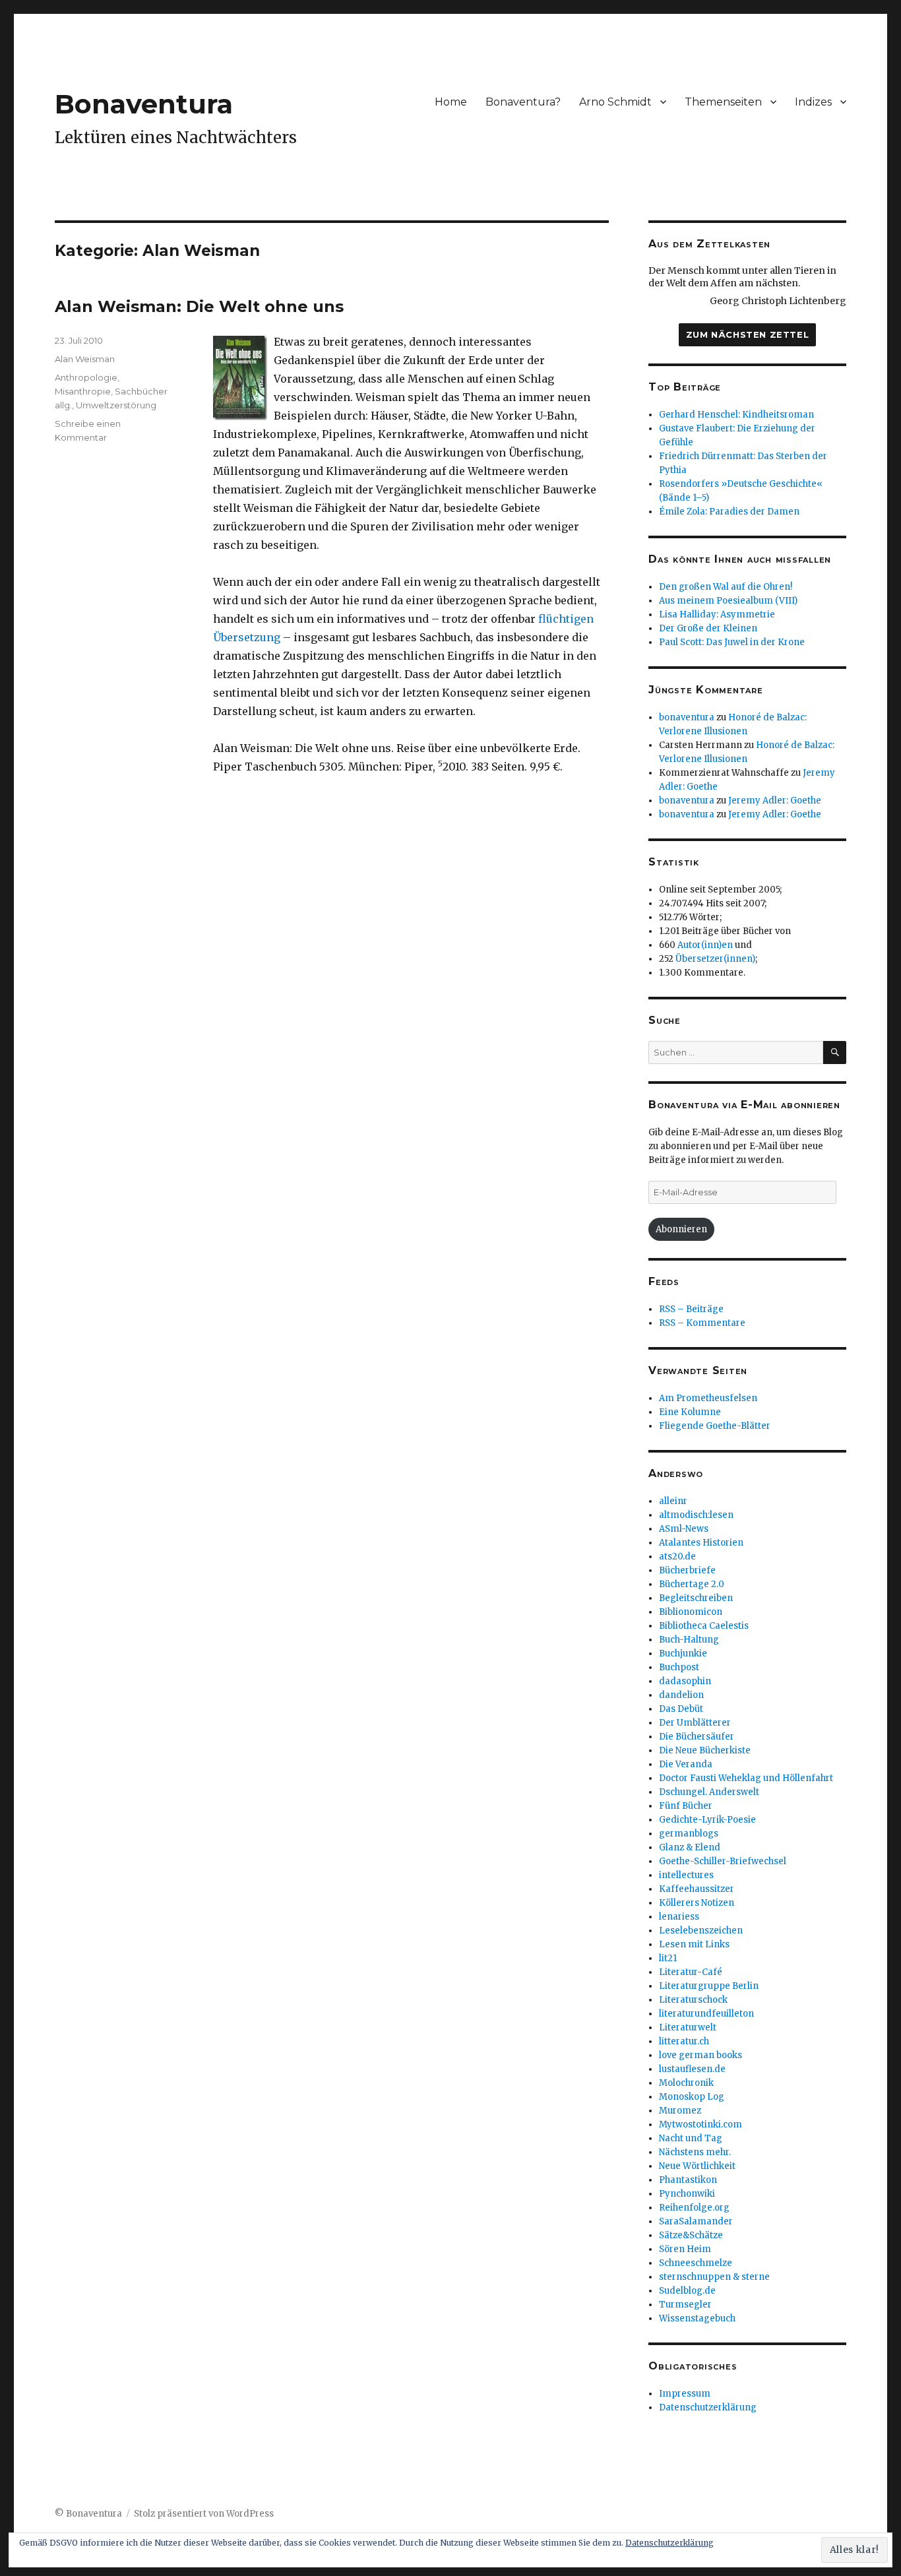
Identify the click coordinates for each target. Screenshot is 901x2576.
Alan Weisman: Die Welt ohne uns (199, 306)
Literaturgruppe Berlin (709, 1986)
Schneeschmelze (696, 2263)
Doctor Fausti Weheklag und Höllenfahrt (746, 1778)
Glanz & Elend (690, 1847)
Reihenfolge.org (694, 2208)
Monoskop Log (692, 2097)
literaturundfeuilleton (706, 2014)
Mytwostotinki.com (700, 2124)
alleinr (673, 1501)
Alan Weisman (85, 359)
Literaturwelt (688, 2027)
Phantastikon (688, 2180)
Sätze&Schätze (691, 2235)
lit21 (668, 1958)
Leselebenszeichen (701, 1931)
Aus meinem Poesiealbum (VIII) (728, 601)
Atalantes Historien (701, 1543)
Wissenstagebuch (697, 2318)
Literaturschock (693, 2000)
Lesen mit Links (694, 1944)
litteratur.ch (684, 2041)
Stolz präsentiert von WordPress (204, 2514)
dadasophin (685, 1681)
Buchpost (679, 1667)
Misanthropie (83, 391)
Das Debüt (681, 1709)
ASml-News (684, 1529)
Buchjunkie (683, 1653)
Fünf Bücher (686, 1806)
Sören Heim (685, 2249)
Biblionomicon (691, 1612)
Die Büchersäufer (697, 1737)
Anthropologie (86, 377)
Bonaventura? (523, 102)
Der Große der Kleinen (708, 628)
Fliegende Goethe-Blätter (715, 1426)
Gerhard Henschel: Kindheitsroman (736, 415)
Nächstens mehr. (695, 2152)
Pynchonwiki (687, 2194)
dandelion (681, 1695)
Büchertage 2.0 (692, 1584)
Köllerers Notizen (697, 1903)
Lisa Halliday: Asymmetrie (717, 614)
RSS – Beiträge (691, 1309)
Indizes (813, 102)
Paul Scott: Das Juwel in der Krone (732, 642)
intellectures (686, 1875)
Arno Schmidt (615, 102)
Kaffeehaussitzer (697, 1889)
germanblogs (689, 1834)
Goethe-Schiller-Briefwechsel (723, 1861)
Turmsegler (685, 2305)
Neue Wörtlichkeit (697, 2166)
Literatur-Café (691, 1972)
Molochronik (686, 2083)
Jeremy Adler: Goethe (775, 801)
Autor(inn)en (705, 945)
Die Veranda (686, 1764)
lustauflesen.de (692, 2069)
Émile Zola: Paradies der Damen (729, 512)
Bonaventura (144, 104)
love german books (700, 2055)
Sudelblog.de (687, 2291)
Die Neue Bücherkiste (705, 1750)
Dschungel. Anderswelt (709, 1792)
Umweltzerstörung (116, 405)
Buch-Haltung (689, 1640)
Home (451, 102)
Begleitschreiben (696, 1598)
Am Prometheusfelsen (708, 1398)
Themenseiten (723, 102)
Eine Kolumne (690, 1412)
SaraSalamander (696, 2221)
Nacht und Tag (691, 2138)
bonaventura (687, 717)
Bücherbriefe (687, 1570)
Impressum (685, 2394)
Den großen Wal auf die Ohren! (726, 587)
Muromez (680, 2111)
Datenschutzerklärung (708, 2407)
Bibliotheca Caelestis (704, 1626)
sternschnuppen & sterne (714, 2277)
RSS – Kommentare (702, 1323)
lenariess (679, 1917)
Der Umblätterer (695, 1723)
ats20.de (677, 1556)
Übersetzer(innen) (715, 959)
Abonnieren (681, 1229)
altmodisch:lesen (696, 1515)
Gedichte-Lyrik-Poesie (707, 1820)
